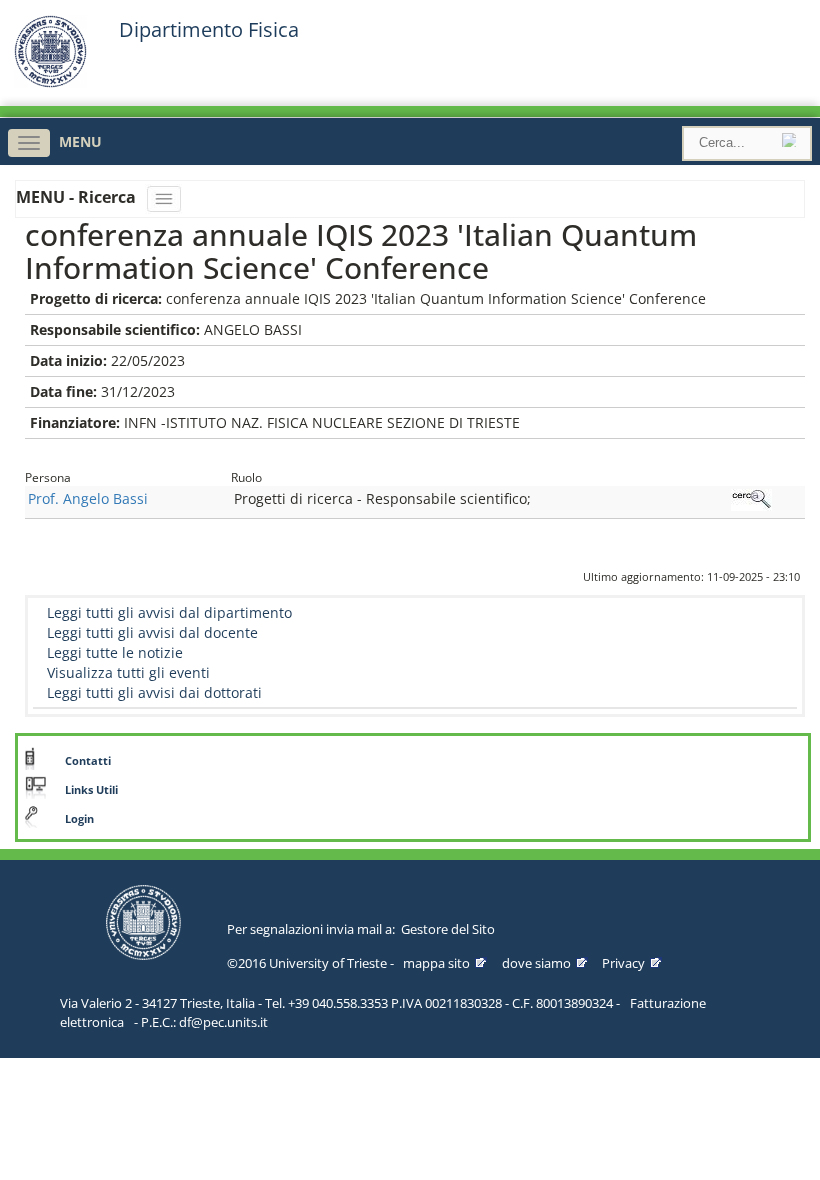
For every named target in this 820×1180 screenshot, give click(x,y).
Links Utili (91, 790)
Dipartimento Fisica (209, 30)
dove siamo (536, 963)
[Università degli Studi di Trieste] (50, 82)
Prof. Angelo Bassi (88, 498)
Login (79, 819)
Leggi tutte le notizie (115, 652)
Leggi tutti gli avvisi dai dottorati (154, 692)
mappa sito (436, 963)
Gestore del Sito (448, 929)
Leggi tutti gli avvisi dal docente (152, 632)
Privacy (623, 963)
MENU (80, 141)
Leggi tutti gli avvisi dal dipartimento (169, 612)
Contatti (88, 761)
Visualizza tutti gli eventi (128, 672)
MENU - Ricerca (78, 197)
